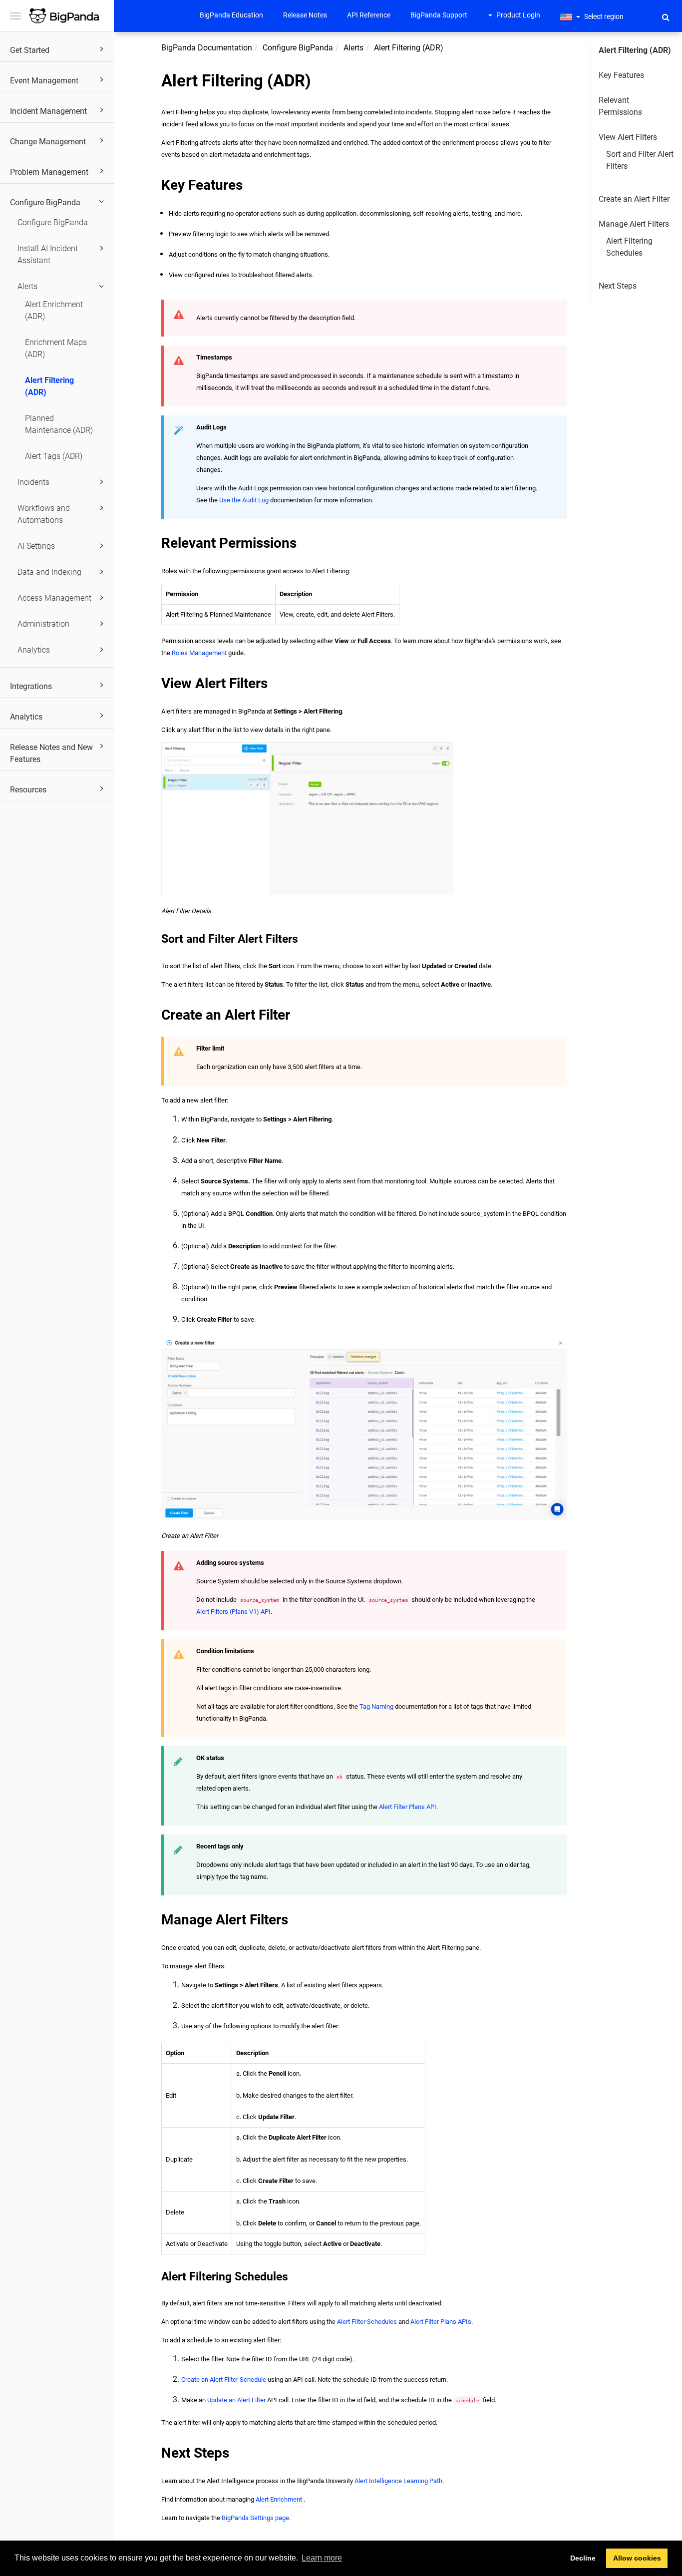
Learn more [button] (322, 2558)
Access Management (54, 598)
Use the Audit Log (244, 500)
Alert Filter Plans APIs (441, 2322)
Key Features (621, 75)
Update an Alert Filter (236, 2400)
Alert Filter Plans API (408, 1807)
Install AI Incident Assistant (48, 254)
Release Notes (305, 15)
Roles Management (199, 653)
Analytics (34, 650)
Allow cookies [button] (637, 2558)
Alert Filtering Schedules (629, 247)
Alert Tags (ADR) (54, 456)
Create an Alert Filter (634, 199)
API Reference (369, 15)
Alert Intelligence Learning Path (398, 2481)
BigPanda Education (231, 15)
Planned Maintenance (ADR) (59, 424)
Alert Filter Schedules (367, 2322)
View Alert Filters (628, 137)
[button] (666, 17)
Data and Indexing (49, 572)
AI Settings (36, 546)
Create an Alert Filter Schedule (224, 2380)
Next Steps (618, 286)
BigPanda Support (439, 15)
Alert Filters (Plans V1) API (233, 1612)
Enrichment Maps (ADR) (56, 348)
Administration (43, 624)
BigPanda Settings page (255, 2518)
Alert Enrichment (279, 2499)
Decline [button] (583, 2558)
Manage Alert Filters (634, 224)
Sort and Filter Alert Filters (640, 160)
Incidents (33, 482)
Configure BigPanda (53, 222)
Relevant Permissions (620, 106)
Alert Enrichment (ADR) (54, 310)
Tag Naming (376, 1706)
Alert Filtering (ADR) (49, 386)
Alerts (27, 286)
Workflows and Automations (44, 514)
